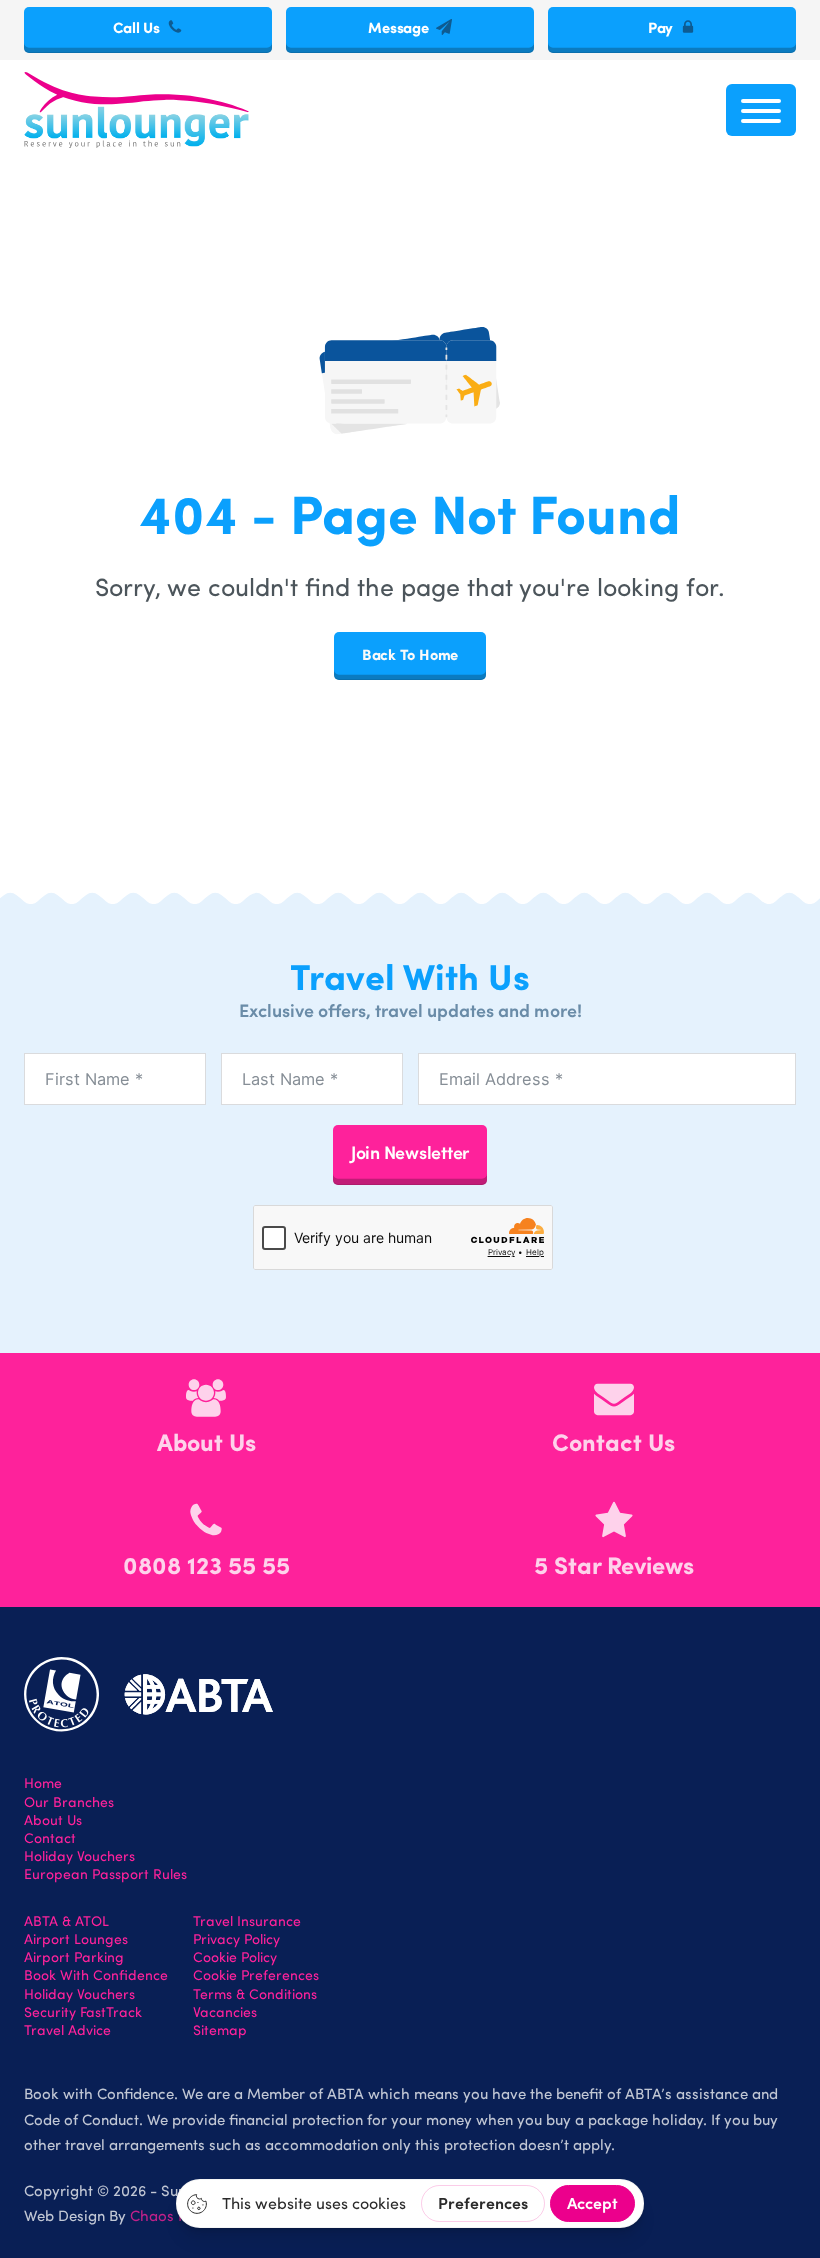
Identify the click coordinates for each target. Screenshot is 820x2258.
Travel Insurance (247, 1921)
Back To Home (410, 654)
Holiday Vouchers (79, 1856)
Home (43, 1783)
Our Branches (69, 1802)
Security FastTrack (83, 2012)
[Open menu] (761, 110)
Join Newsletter (410, 1151)
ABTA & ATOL (66, 1921)
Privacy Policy (236, 1939)
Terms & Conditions (255, 1994)
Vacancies (225, 2012)
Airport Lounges (76, 1939)
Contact (50, 1838)
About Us (53, 1820)
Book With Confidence (96, 1975)
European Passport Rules (105, 1874)
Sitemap (220, 2030)
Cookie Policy (235, 1957)
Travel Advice (67, 2030)
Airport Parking (74, 1957)
